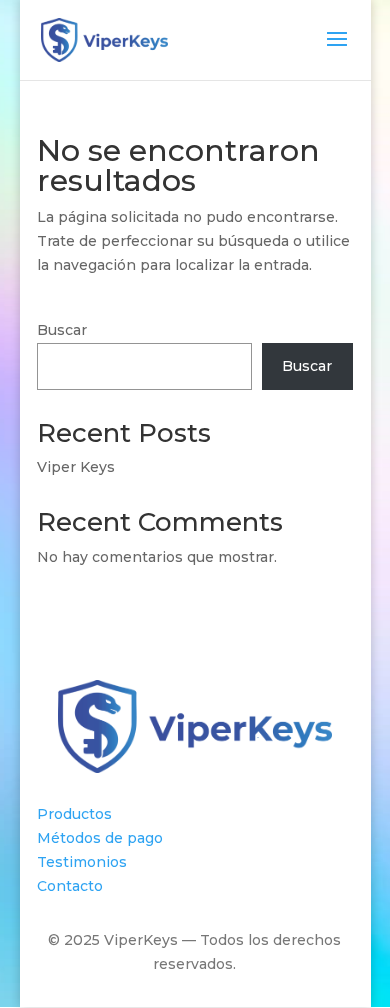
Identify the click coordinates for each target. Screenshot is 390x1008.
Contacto (70, 886)
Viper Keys (76, 467)
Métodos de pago (100, 838)
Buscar (62, 330)
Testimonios (82, 862)
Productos (74, 814)
